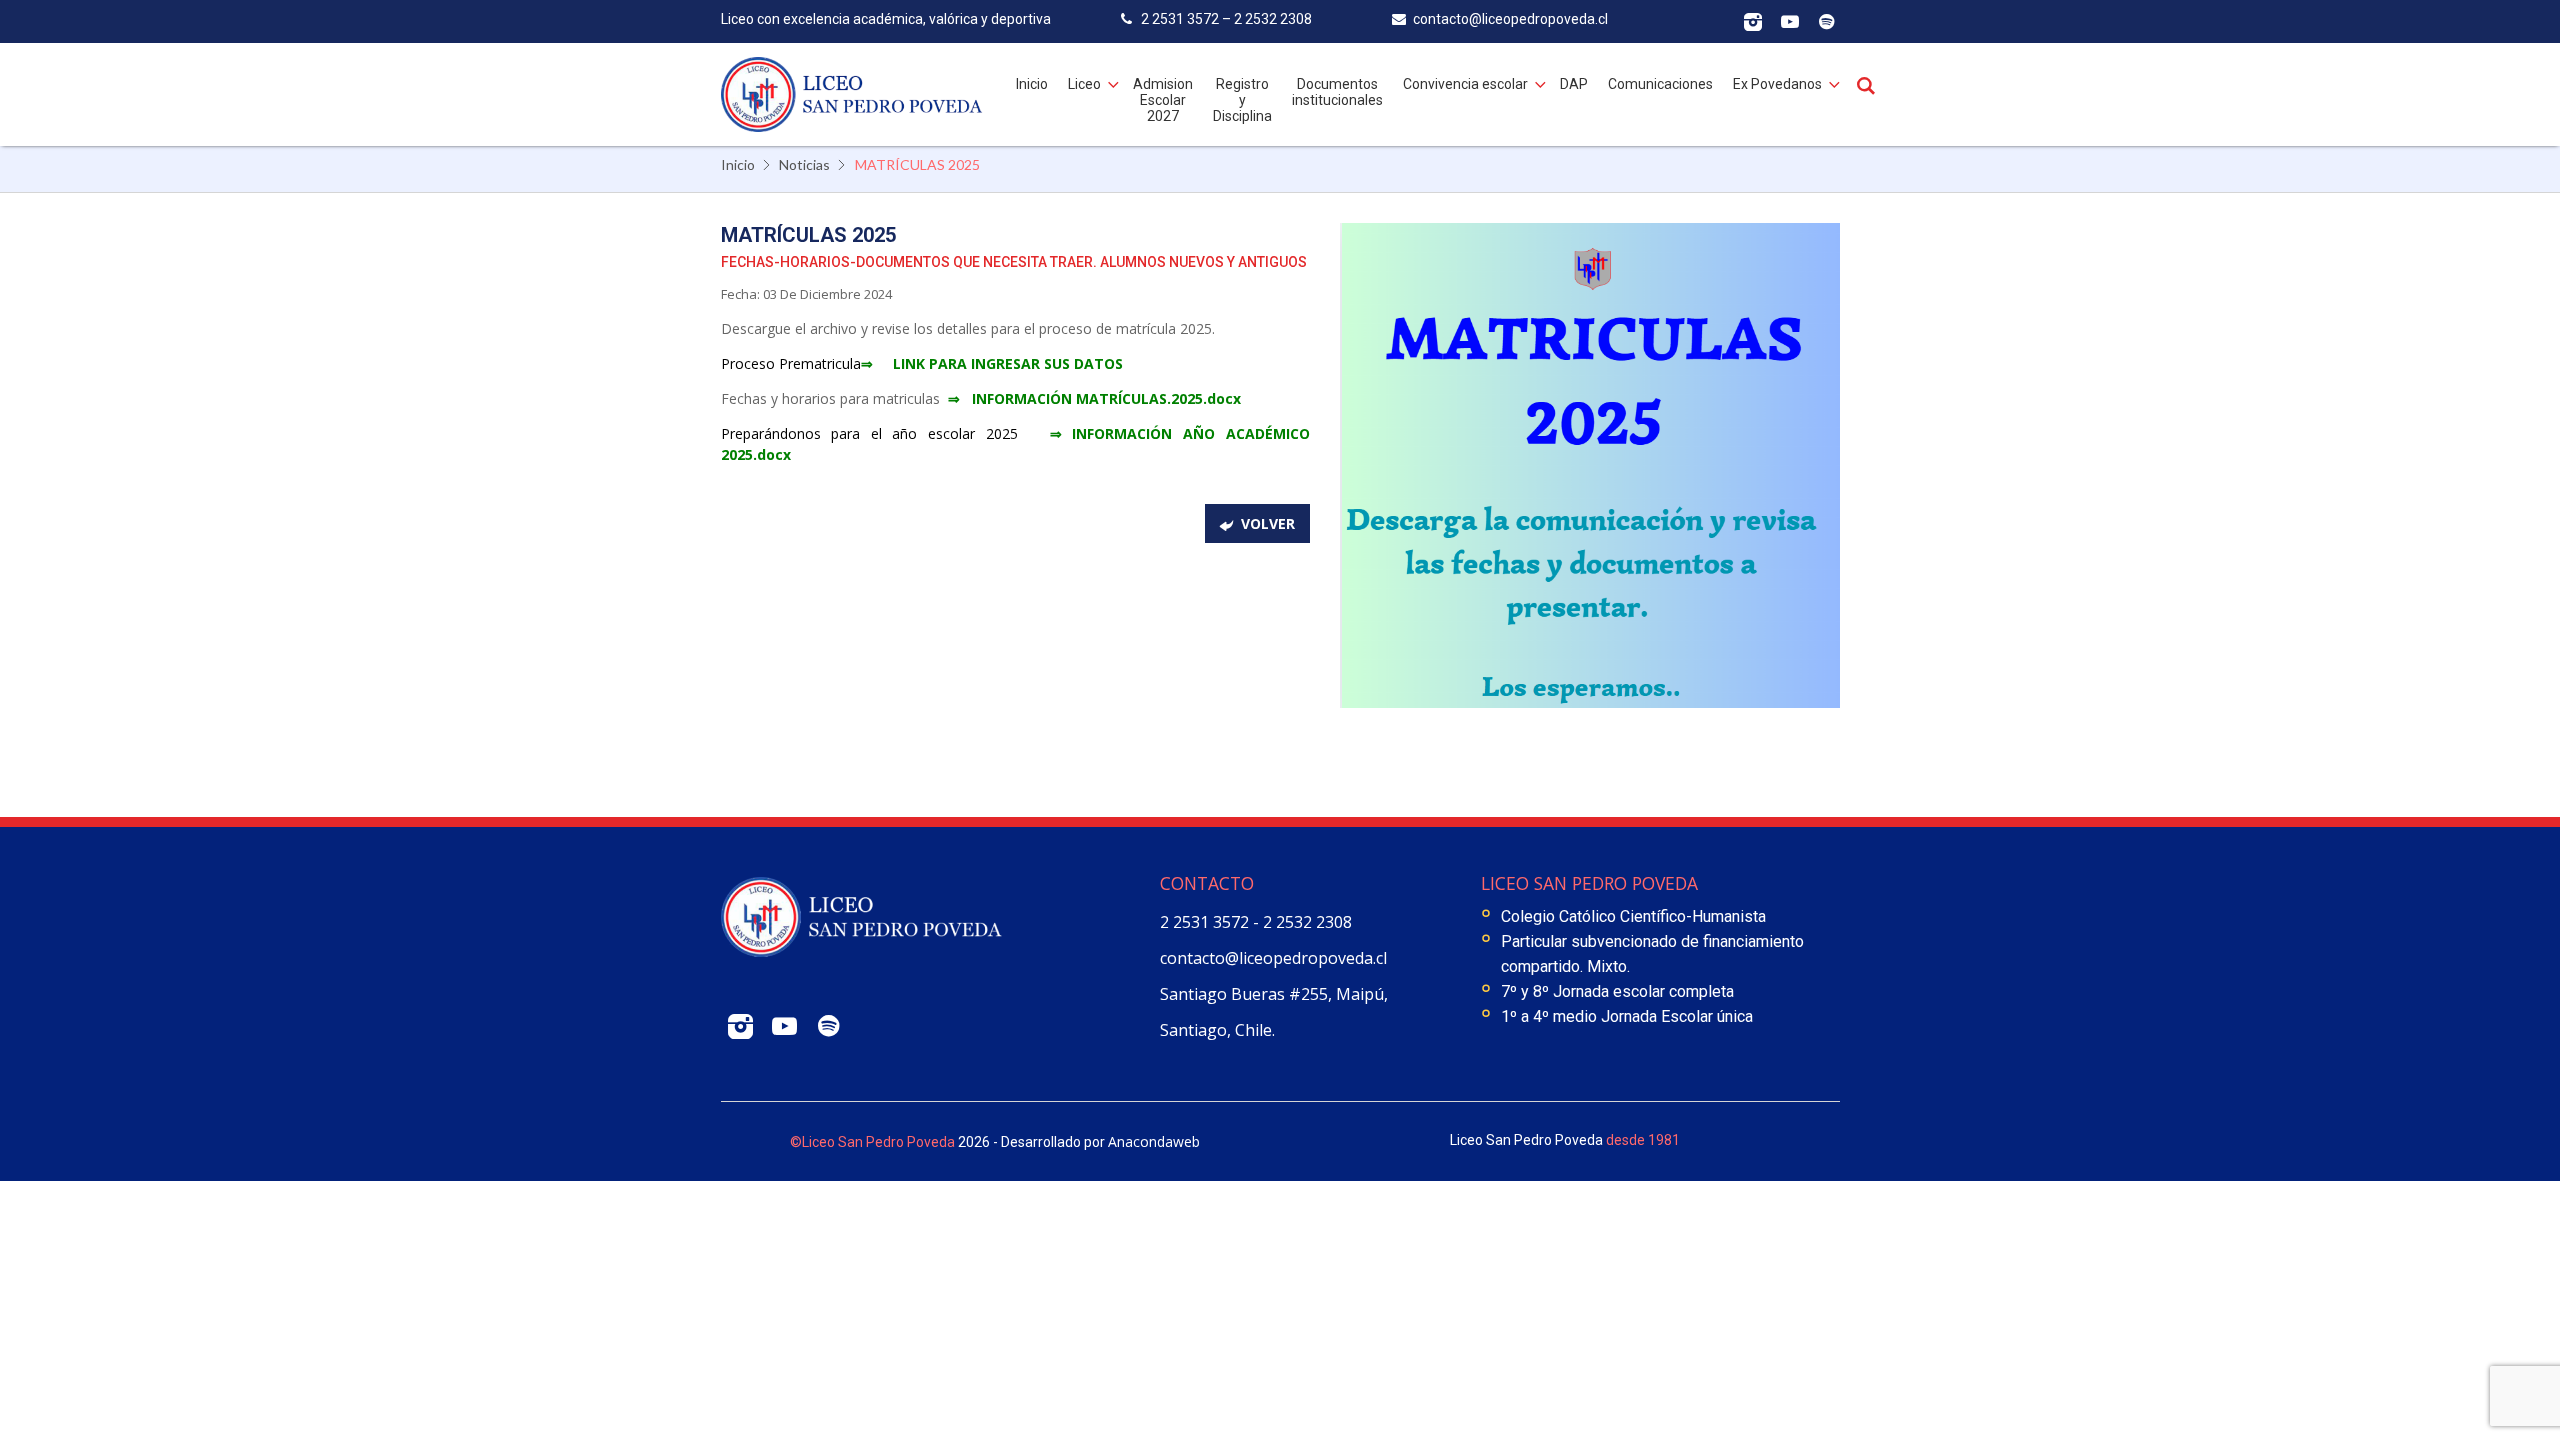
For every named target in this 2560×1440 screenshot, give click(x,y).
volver (1268, 523)
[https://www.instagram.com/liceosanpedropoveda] (1752, 22)
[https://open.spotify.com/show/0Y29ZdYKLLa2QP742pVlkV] (1826, 22)
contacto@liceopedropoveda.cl (1273, 958)
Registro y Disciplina (1242, 100)
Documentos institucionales (1337, 92)
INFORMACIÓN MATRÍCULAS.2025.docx (1108, 398)
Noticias (804, 164)
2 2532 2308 (1307, 922)
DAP (1574, 84)
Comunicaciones (1660, 84)
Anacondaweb (1154, 1141)
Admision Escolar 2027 (1163, 100)
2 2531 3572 (1206, 922)
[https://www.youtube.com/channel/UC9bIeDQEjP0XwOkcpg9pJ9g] (1789, 22)
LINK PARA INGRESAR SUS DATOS (1008, 363)
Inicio (1032, 84)
